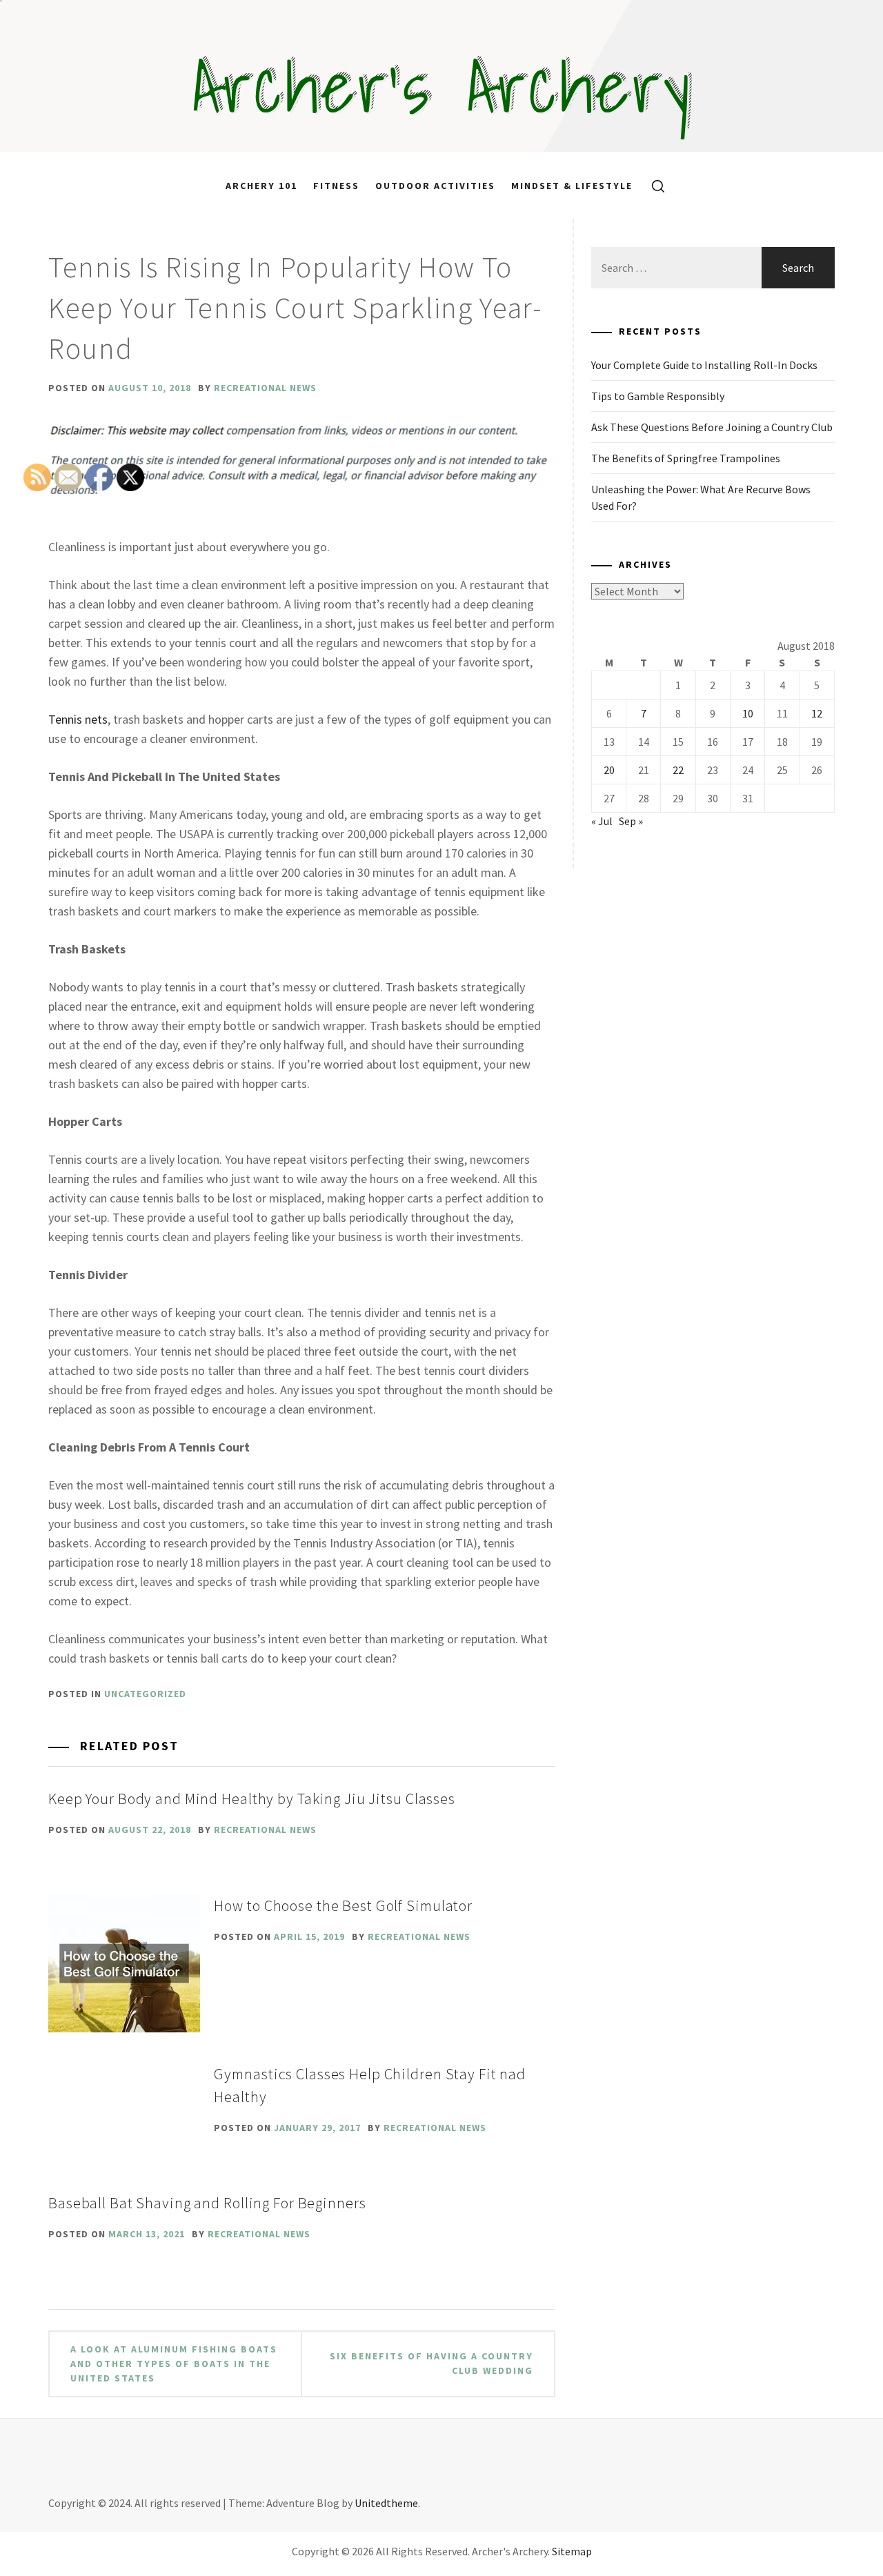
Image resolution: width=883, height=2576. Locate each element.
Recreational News (265, 388)
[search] (653, 186)
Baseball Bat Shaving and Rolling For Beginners (207, 2203)
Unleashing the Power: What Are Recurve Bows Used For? (701, 497)
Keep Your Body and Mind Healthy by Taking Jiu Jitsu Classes (252, 1799)
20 (609, 770)
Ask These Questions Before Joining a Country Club (712, 427)
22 (678, 770)
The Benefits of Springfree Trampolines (686, 458)
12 (817, 713)
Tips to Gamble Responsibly (658, 396)
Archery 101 (261, 186)
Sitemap (572, 2551)
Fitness (336, 186)
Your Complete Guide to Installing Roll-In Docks (704, 365)
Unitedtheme (386, 2503)
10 (748, 713)
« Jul (602, 821)
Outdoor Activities (435, 186)
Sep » (631, 821)
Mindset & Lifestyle (572, 186)
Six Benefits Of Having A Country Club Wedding (431, 2363)
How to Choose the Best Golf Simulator (343, 1905)
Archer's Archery (442, 86)
